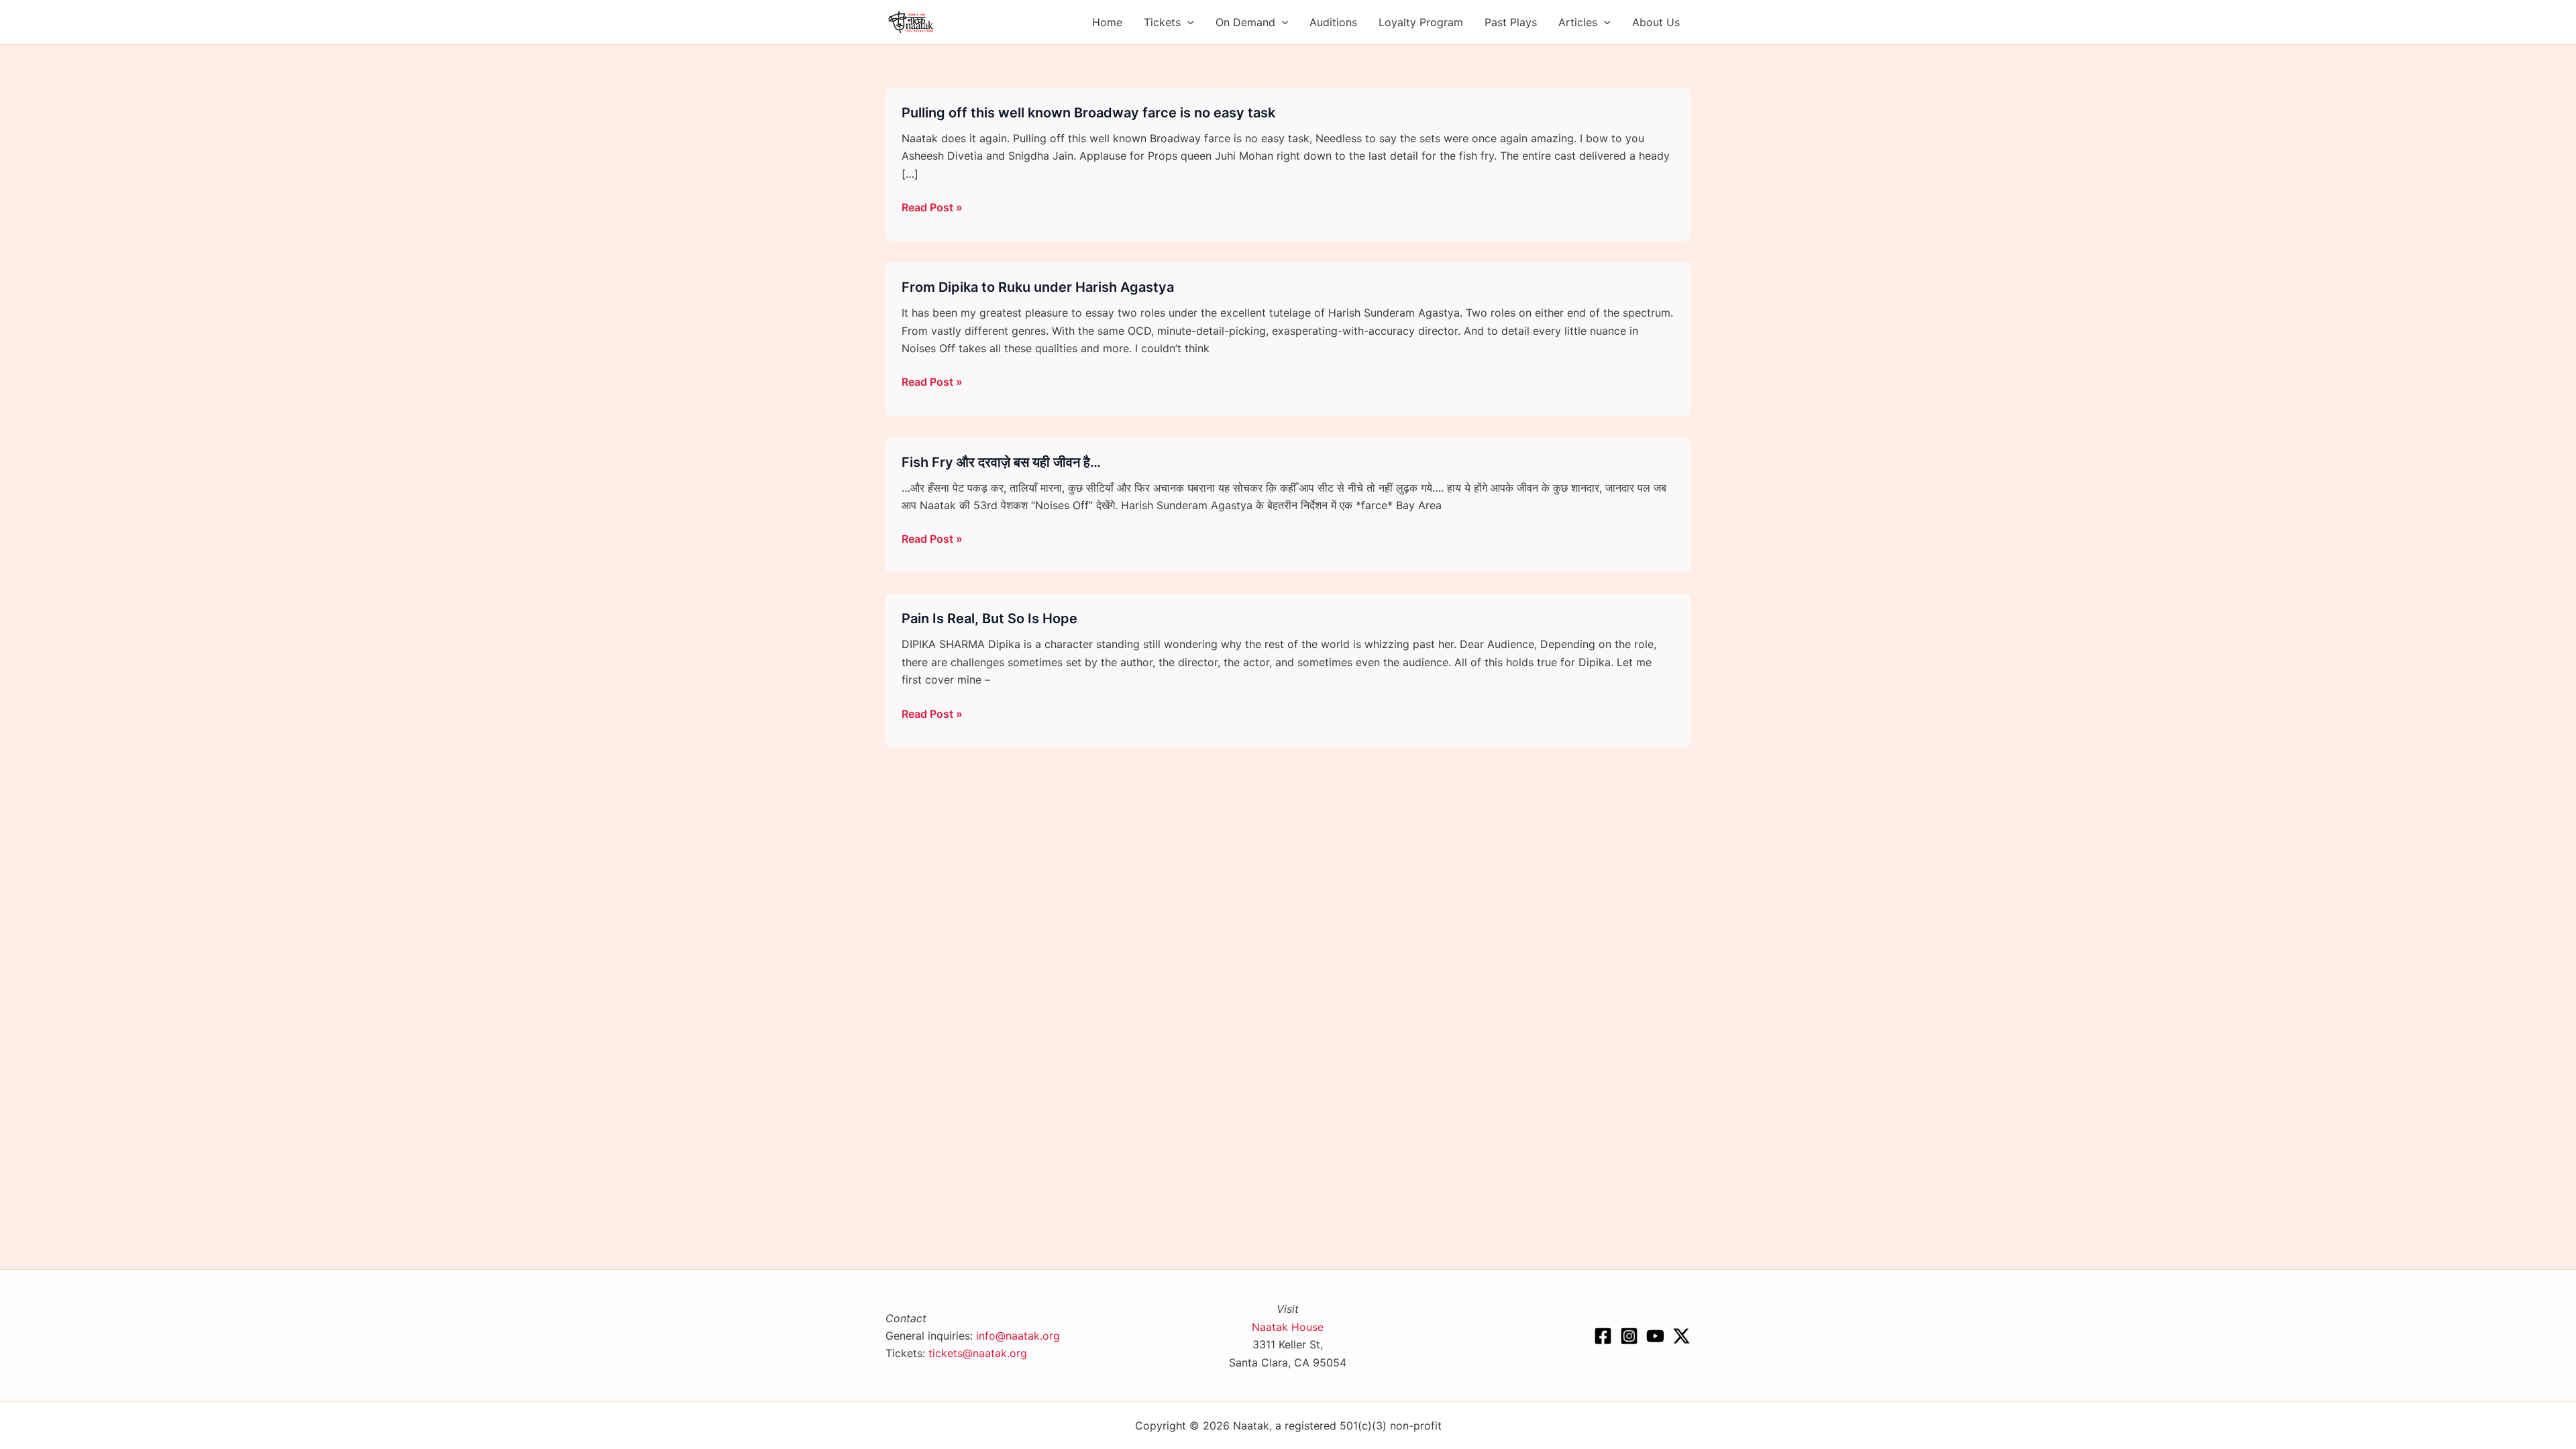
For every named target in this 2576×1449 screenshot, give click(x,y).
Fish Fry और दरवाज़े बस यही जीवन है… (1001, 462)
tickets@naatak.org (978, 1353)
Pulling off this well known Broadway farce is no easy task (1088, 113)
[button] (1187, 22)
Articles (1578, 22)
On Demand (1245, 22)
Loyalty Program (1421, 22)
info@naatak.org (1018, 1336)
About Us (1656, 22)
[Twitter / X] (1681, 1336)
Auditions (1333, 22)
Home (1107, 22)
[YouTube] (1655, 1336)
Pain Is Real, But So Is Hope (989, 619)
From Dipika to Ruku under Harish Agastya (1038, 287)
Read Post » (932, 208)
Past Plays (1511, 22)
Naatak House (1288, 1327)
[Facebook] (1603, 1336)
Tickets (1162, 22)
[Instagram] (1629, 1336)
